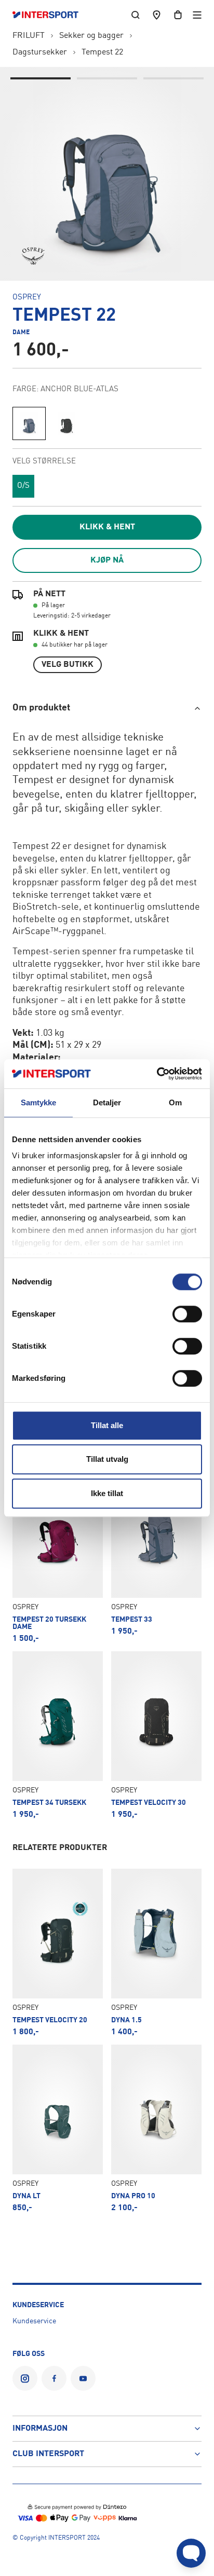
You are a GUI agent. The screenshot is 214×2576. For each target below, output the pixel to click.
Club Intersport (48, 2454)
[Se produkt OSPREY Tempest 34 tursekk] (58, 1735)
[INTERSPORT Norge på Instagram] (25, 2378)
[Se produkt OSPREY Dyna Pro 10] (156, 2128)
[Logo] (51, 15)
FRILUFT (29, 36)
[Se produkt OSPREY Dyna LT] (58, 2128)
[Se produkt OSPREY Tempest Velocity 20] (58, 1952)
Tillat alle (107, 1425)
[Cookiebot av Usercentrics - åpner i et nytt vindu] (157, 1074)
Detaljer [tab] (107, 1102)
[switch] (187, 1314)
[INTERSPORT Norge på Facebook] (54, 2378)
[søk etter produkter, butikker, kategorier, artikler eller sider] (136, 15)
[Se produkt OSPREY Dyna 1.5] (156, 1952)
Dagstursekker (40, 52)
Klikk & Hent (107, 527)
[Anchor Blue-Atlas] (29, 423)
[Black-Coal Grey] (66, 423)
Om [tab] (175, 1102)
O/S (23, 486)
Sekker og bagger (91, 36)
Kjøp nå (107, 560)
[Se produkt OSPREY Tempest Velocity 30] (156, 1735)
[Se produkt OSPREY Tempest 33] (156, 1556)
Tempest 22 (102, 52)
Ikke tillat (107, 1493)
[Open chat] (191, 2553)
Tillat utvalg (107, 1459)
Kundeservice (34, 2321)
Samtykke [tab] (39, 1102)
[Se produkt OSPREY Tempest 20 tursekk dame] (58, 1556)
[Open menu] (197, 15)
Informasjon (40, 2429)
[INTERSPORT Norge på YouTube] (83, 2378)
